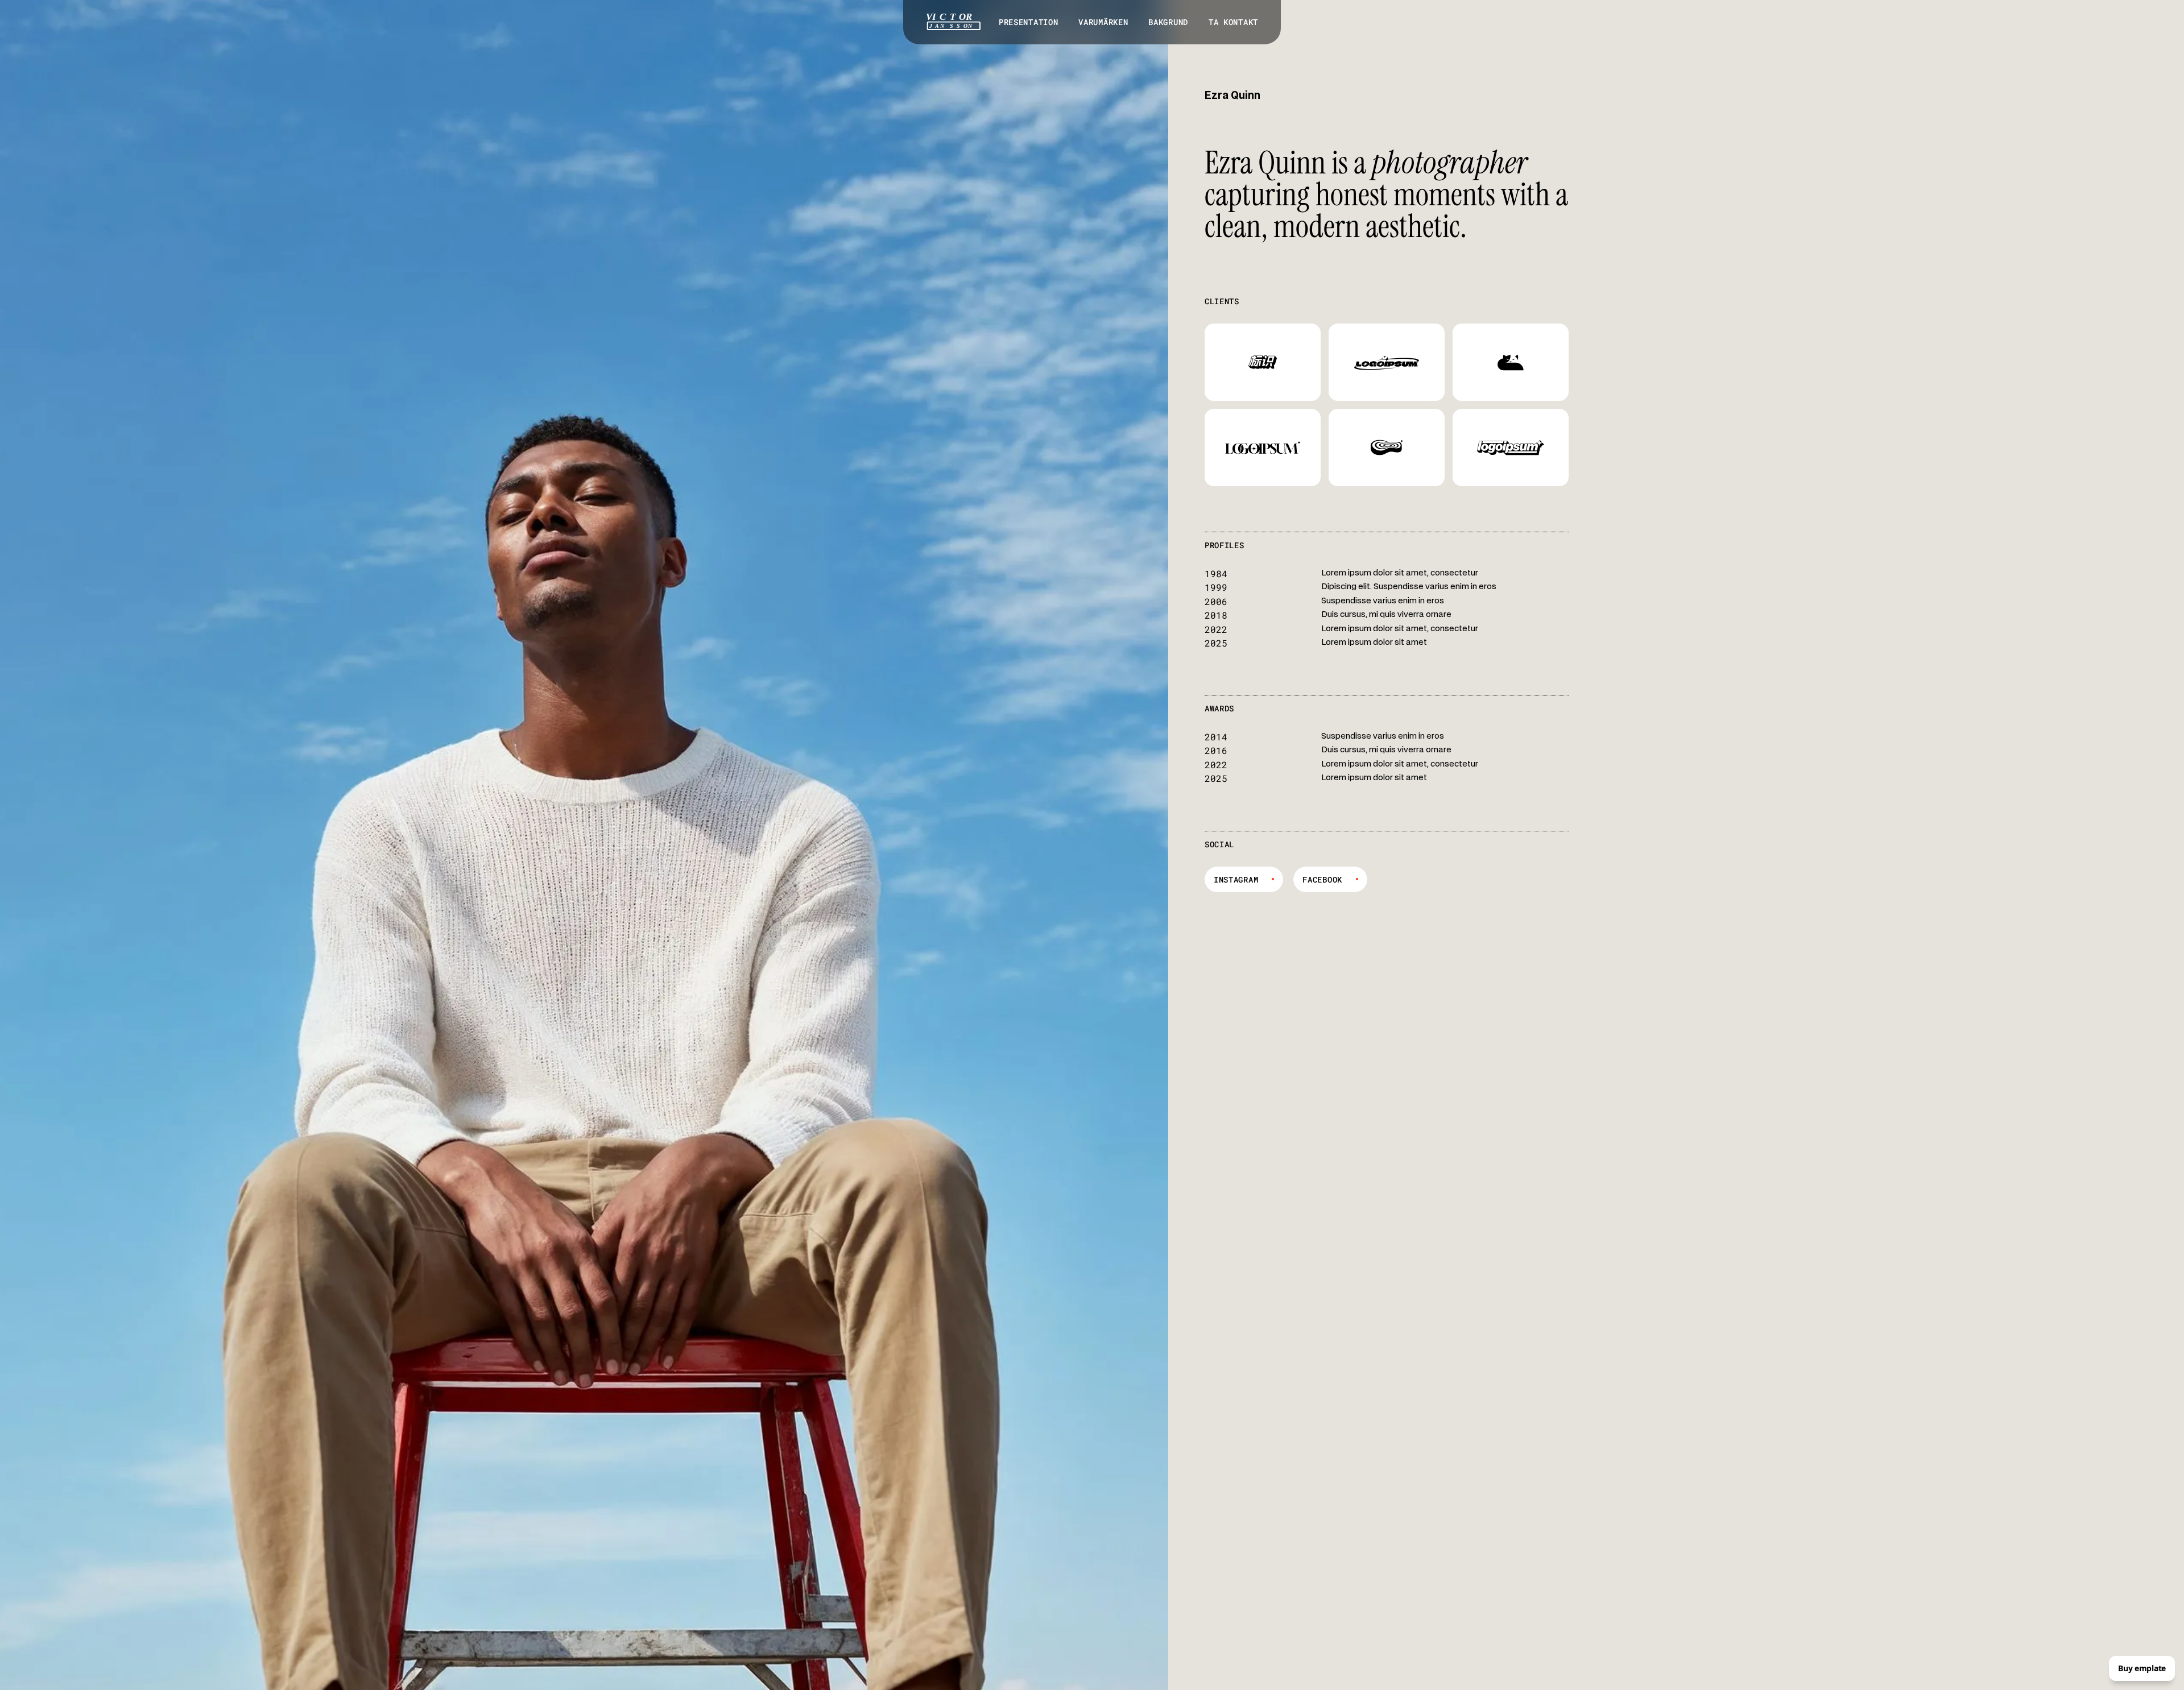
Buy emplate (2142, 1668)
